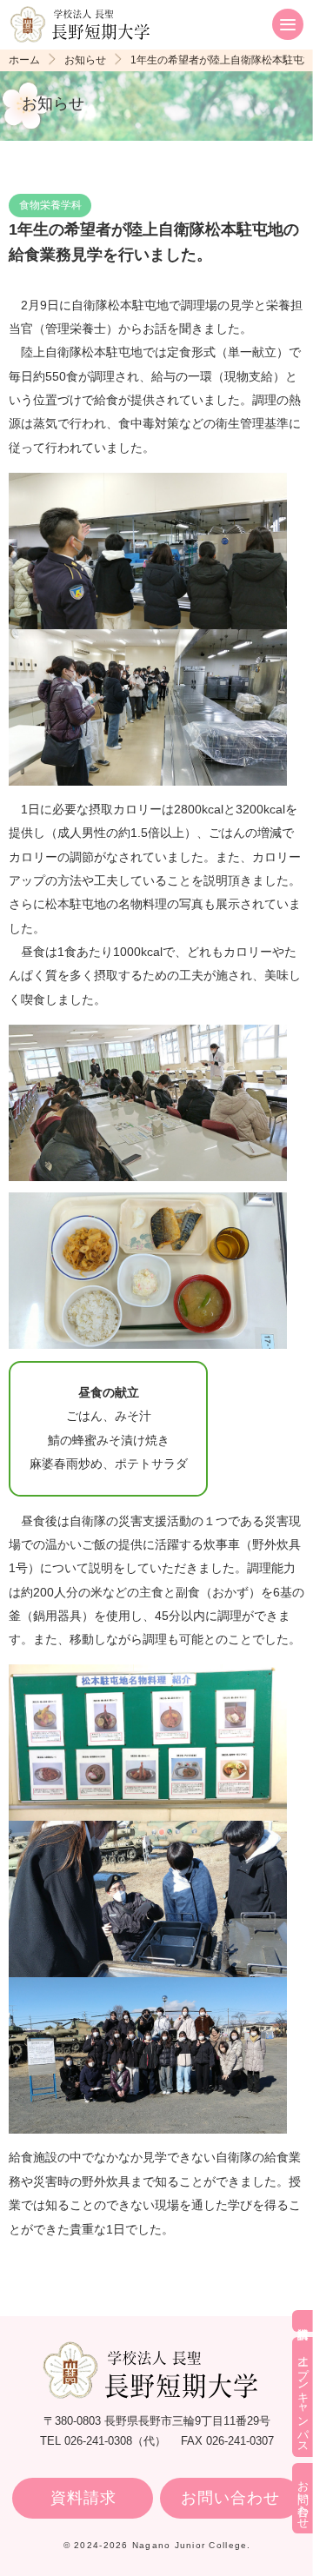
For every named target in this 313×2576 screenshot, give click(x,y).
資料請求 (83, 2498)
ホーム (24, 60)
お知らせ (85, 60)
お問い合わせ (230, 2498)
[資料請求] (303, 2321)
